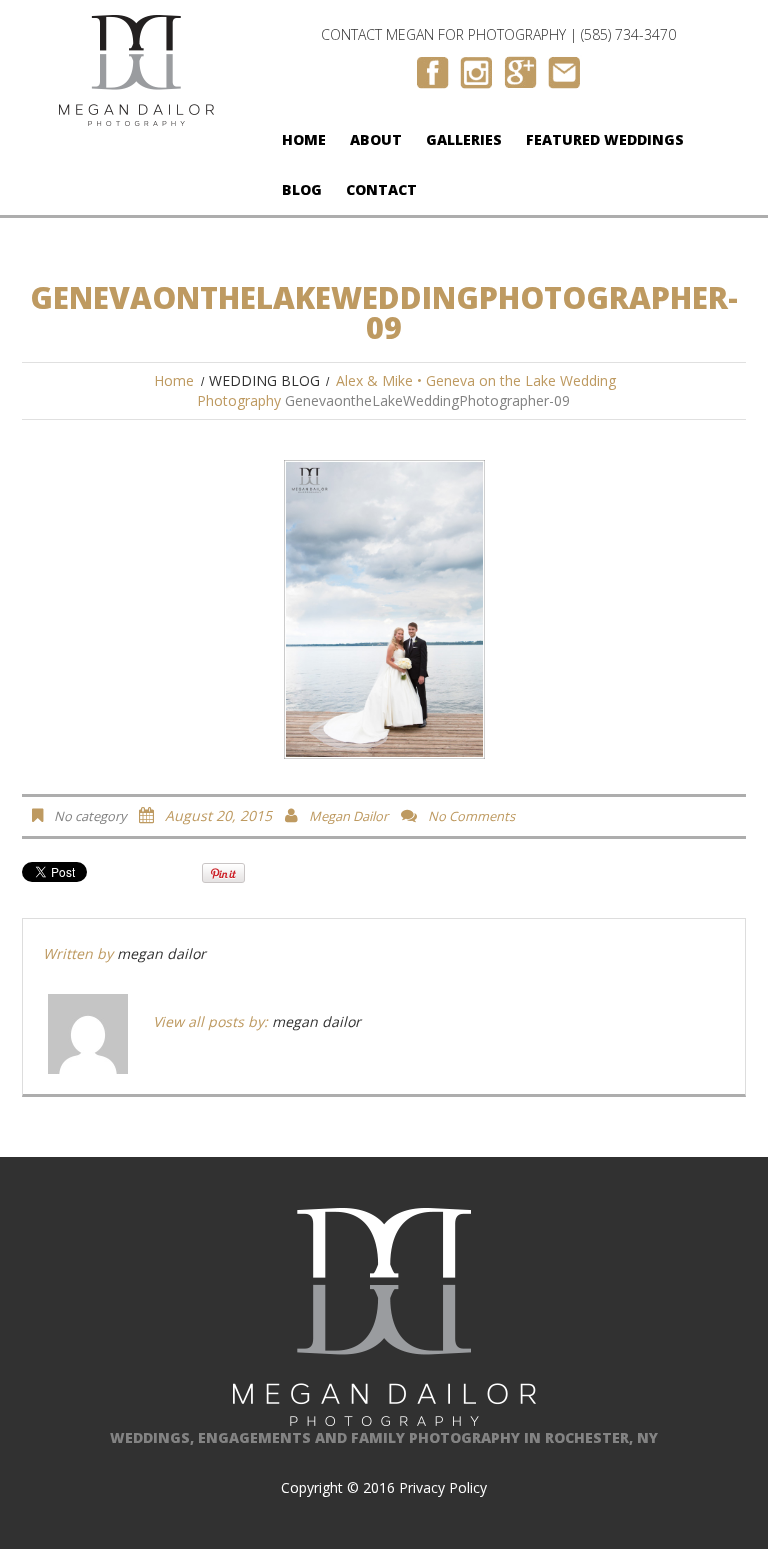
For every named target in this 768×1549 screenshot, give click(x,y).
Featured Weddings (605, 139)
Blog (302, 189)
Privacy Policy (443, 1487)
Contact (381, 189)
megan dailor (348, 816)
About (376, 139)
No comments (471, 816)
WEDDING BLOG (264, 380)
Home (304, 139)
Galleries (464, 139)
